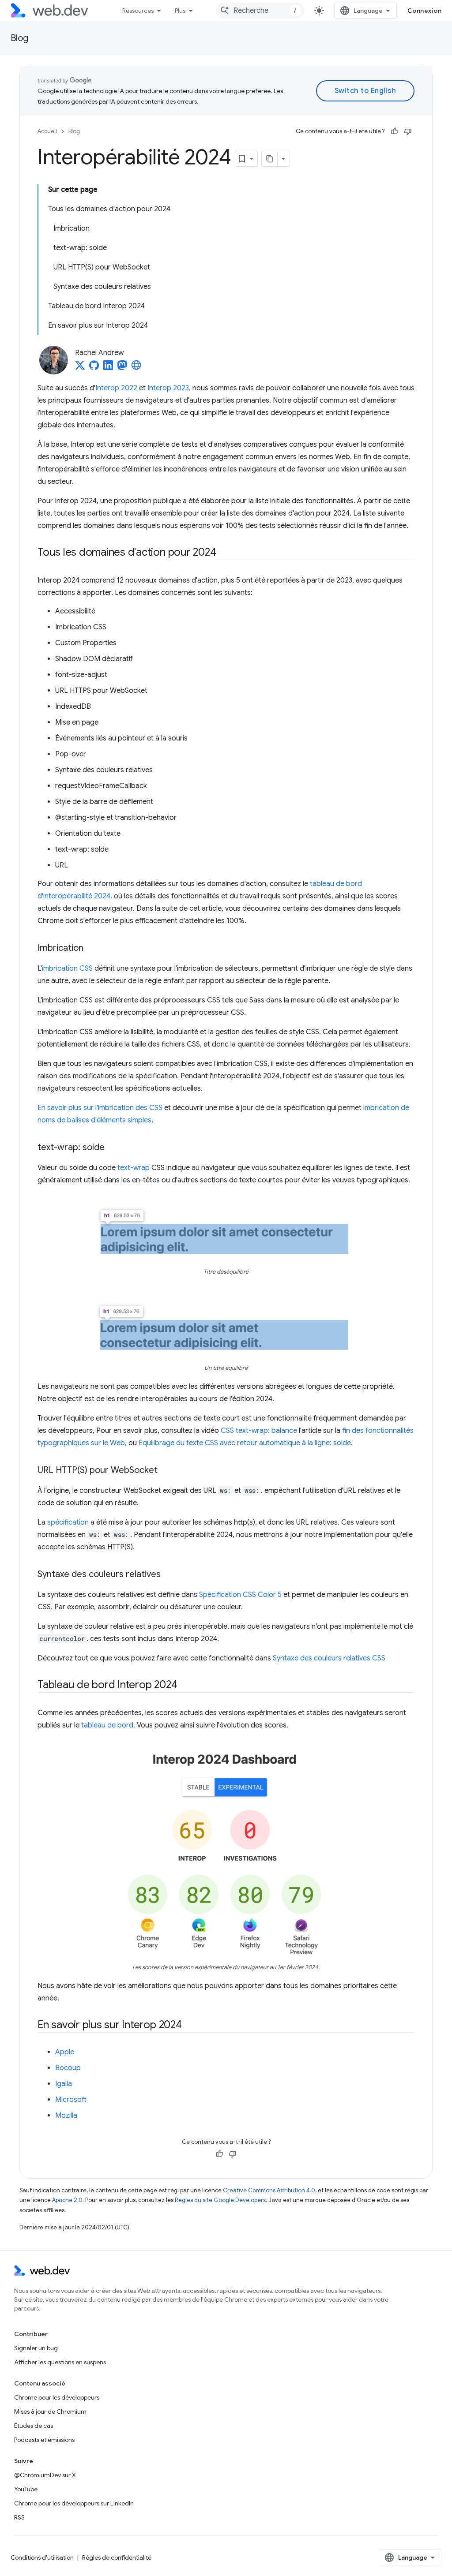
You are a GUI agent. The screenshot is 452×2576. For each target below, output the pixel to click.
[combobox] (260, 11)
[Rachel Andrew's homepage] (136, 368)
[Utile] (395, 131)
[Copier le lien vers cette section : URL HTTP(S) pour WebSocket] (166, 1471)
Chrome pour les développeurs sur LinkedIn (74, 2503)
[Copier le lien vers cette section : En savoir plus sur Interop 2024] (190, 2025)
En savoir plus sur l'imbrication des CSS (100, 1108)
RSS (19, 2517)
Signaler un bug (36, 2348)
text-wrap (134, 1168)
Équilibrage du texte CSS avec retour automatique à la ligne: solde (245, 1443)
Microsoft (71, 2100)
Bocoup (68, 2068)
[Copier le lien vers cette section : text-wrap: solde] (113, 1148)
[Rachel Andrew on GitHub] (94, 368)
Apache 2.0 (67, 2200)
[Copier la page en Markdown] (270, 159)
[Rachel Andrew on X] (80, 368)
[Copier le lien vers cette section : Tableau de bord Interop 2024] (185, 1686)
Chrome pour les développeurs (57, 2397)
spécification (68, 1522)
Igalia (64, 2084)
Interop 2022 (116, 388)
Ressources (138, 11)
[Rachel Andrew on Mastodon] (122, 368)
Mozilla (66, 2116)
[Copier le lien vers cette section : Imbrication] (94, 949)
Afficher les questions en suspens (60, 2362)
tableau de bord (107, 1725)
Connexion (425, 11)
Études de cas (34, 2426)
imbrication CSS (67, 968)
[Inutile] (408, 131)
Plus (180, 11)
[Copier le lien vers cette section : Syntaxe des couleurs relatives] (169, 1575)
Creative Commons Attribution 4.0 (269, 2190)
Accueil (47, 131)
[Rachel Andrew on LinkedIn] (108, 368)
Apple (65, 2052)
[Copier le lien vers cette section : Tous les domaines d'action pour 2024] (224, 553)
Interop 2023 (168, 388)
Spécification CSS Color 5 (240, 1595)
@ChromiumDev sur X (45, 2475)
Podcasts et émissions (44, 2440)
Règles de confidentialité (117, 2557)
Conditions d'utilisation (42, 2557)
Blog (19, 38)
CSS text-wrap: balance (259, 1431)
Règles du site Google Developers (220, 2200)
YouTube (26, 2489)
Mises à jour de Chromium (50, 2411)
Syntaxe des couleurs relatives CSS (329, 1658)
